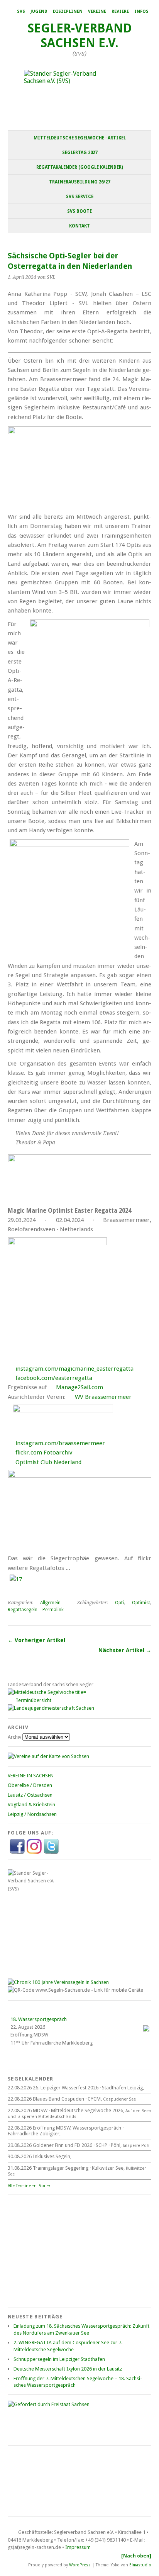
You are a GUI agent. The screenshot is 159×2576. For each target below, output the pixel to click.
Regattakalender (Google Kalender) (80, 167)
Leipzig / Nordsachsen (32, 1814)
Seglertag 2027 (80, 153)
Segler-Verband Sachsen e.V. (80, 36)
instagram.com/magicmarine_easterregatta (74, 1369)
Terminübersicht (33, 1700)
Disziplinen (68, 11)
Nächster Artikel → (125, 1650)
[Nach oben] (136, 2556)
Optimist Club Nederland (48, 1462)
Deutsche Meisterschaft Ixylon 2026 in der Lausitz (68, 2369)
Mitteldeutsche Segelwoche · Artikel (80, 138)
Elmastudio (140, 2565)
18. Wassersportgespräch (39, 2019)
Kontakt (79, 226)
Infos (141, 11)
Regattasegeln (23, 1610)
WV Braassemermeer (103, 1397)
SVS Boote (79, 211)
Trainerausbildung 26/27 (79, 182)
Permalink (53, 1610)
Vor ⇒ (45, 2186)
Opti (119, 1603)
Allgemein (50, 1603)
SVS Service (80, 197)
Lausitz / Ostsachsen (30, 1795)
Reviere (120, 11)
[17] (16, 1579)
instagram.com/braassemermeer (60, 1443)
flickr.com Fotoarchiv (44, 1453)
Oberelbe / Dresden (30, 1785)
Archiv (14, 1737)
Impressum (78, 2547)
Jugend (39, 11)
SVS (21, 11)
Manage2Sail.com (79, 1387)
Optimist (141, 1603)
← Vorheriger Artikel (36, 1640)
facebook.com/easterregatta (54, 1378)
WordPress (80, 2565)
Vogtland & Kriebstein (31, 1805)
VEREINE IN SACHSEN (31, 1776)
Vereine (97, 11)
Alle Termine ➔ (22, 2186)
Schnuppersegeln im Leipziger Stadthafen (59, 2359)
